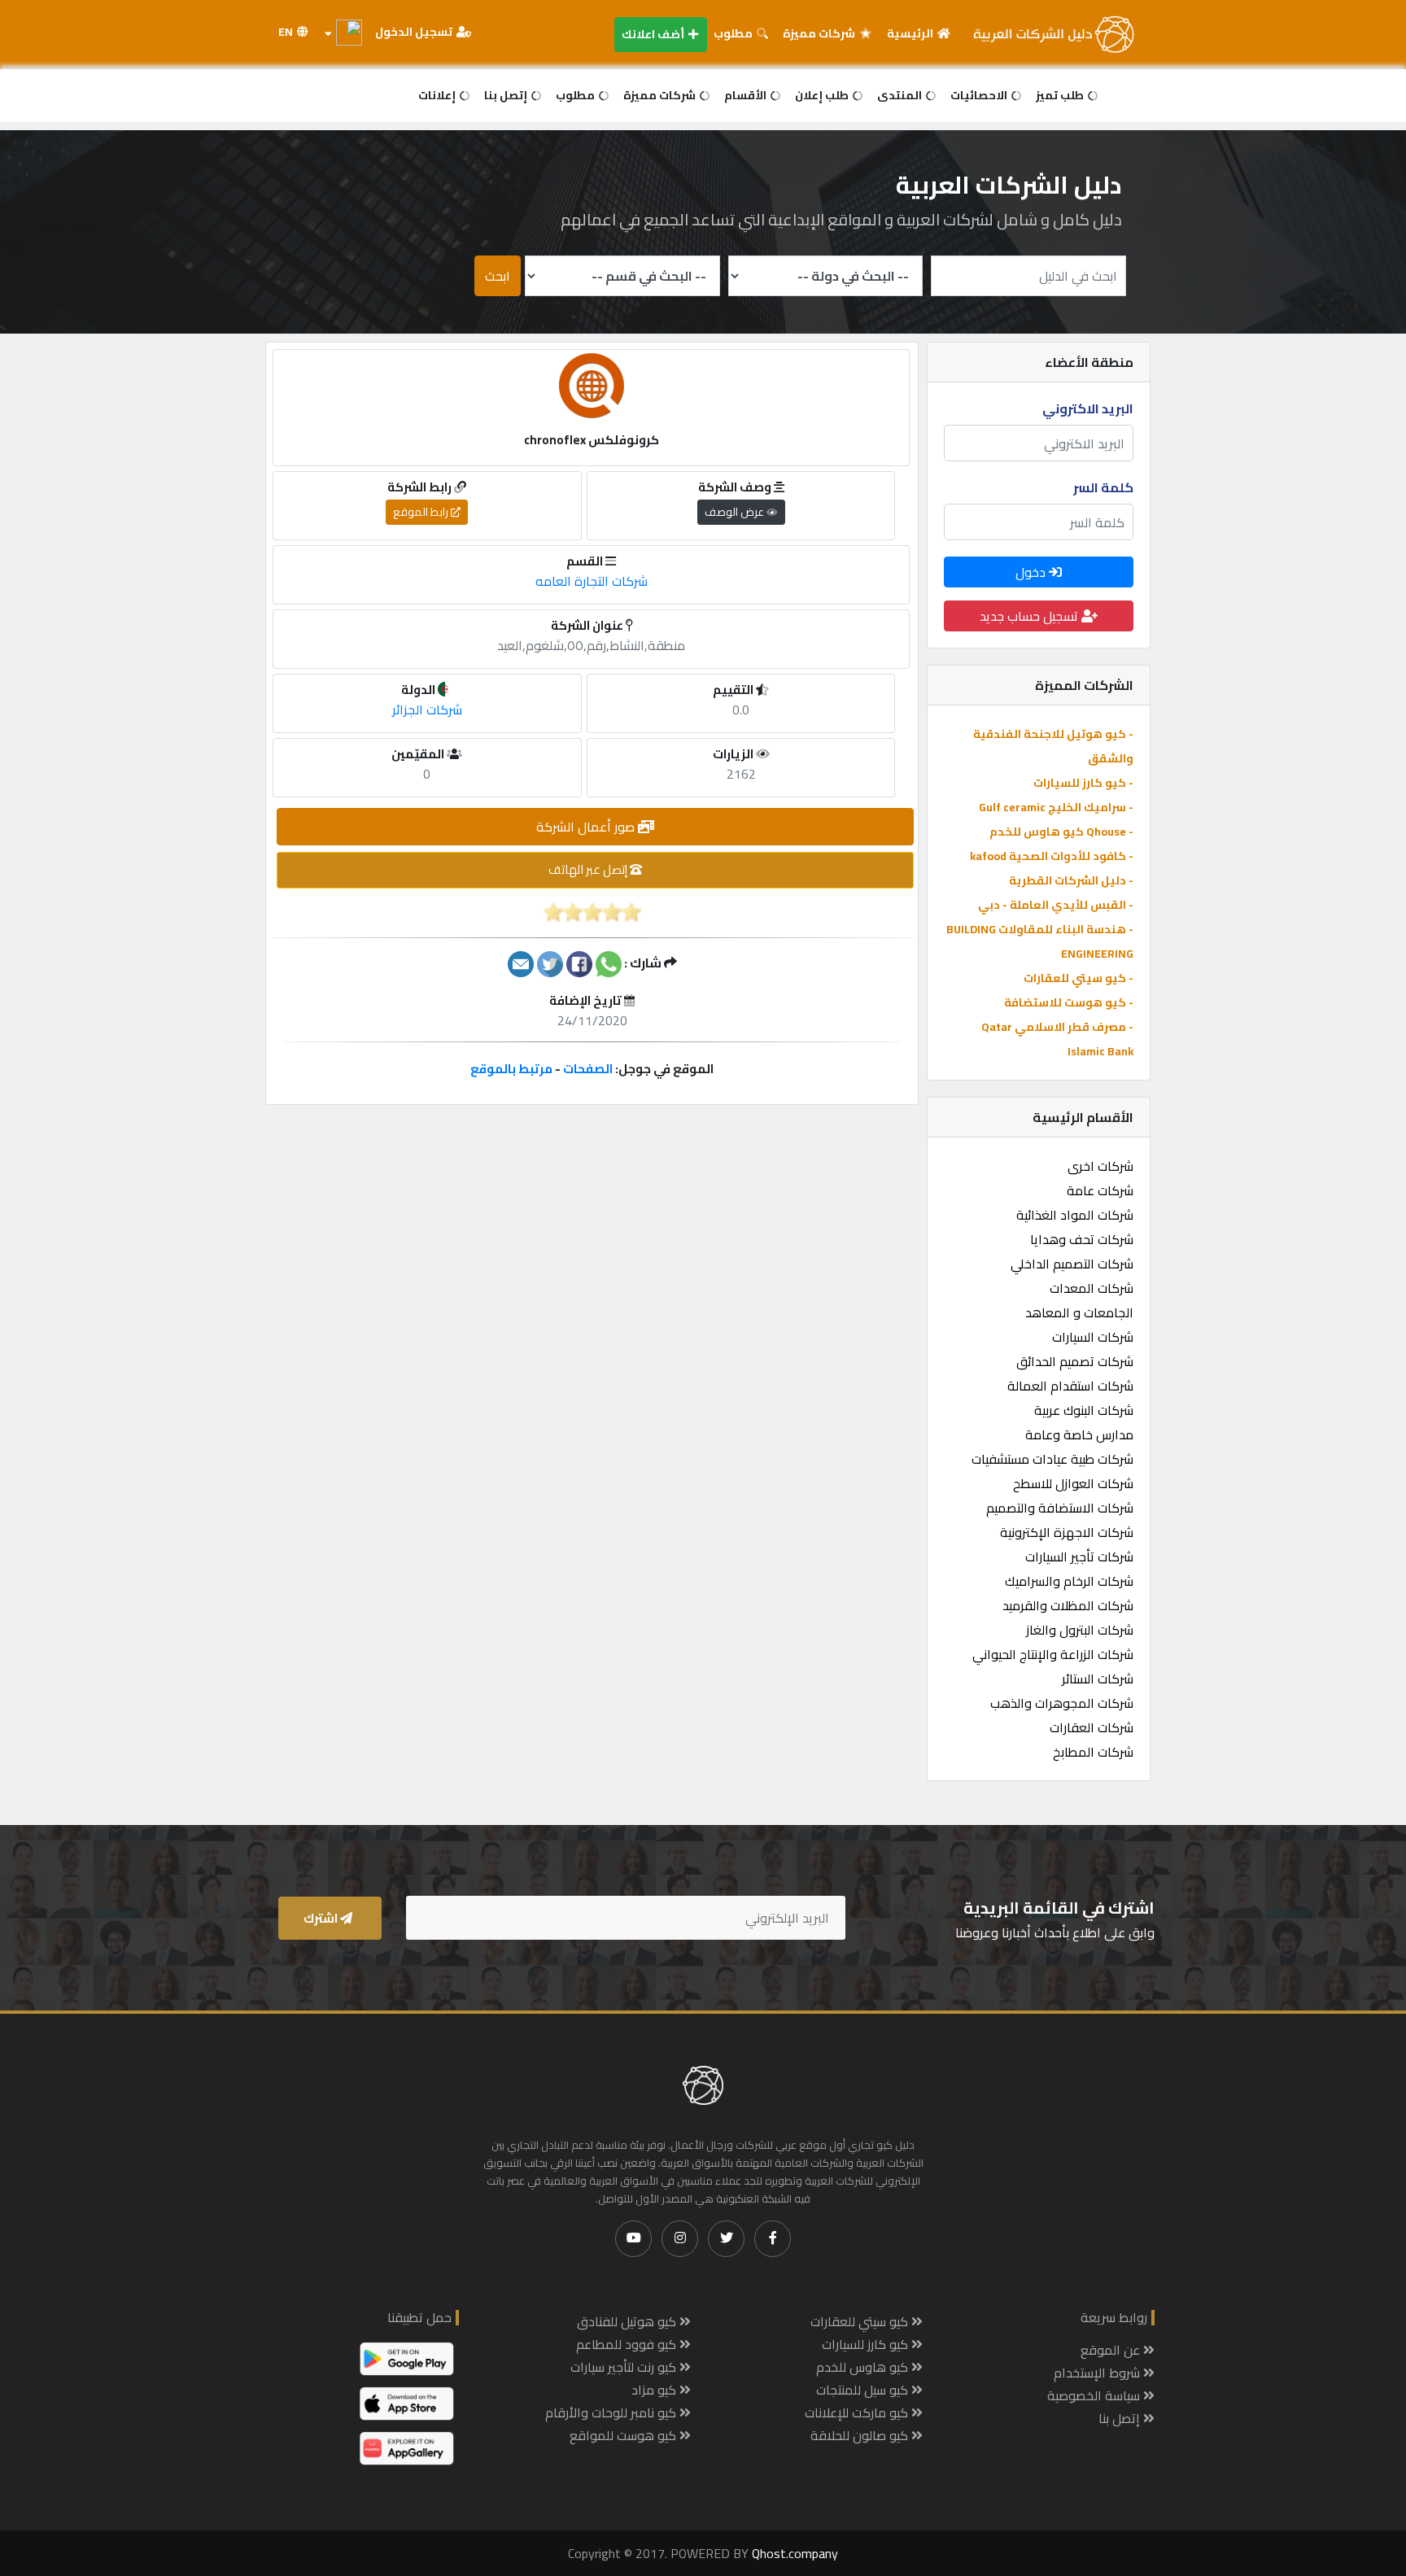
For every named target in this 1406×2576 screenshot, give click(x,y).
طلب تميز (1061, 95)
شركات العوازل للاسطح (1073, 1483)
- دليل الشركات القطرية (1071, 880)
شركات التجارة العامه (592, 581)
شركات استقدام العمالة (1070, 1386)
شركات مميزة (820, 33)
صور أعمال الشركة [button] (587, 827)
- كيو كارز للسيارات (1083, 783)
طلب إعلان (823, 95)
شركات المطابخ (1093, 1752)
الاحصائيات (980, 95)
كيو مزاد (655, 2390)
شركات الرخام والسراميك (1069, 1581)
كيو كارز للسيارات (867, 2344)
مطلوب (734, 33)
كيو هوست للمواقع (624, 2435)
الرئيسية (911, 33)
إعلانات (438, 95)
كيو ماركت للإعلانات (858, 2412)
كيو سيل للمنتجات (864, 2390)
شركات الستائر (1098, 1679)
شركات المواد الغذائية (1075, 1215)
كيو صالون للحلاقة (861, 2435)
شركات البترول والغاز (1080, 1630)
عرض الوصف (736, 512)
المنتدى (901, 95)
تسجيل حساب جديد (1030, 616)
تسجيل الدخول (415, 32)
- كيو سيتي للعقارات (1079, 978)
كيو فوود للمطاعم (628, 2344)
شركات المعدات (1092, 1288)
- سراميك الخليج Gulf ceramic (1056, 807)
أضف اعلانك (654, 34)
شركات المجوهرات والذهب (1062, 1703)
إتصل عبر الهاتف (589, 869)
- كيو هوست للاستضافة (1069, 1002)
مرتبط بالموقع (511, 1069)
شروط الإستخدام (1098, 2373)
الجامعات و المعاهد (1079, 1312)
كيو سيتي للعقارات (861, 2321)
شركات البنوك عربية (1084, 1410)
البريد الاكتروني (1088, 408)
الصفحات (588, 1069)
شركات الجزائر (427, 709)
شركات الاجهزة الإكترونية (1067, 1532)
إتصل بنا (507, 95)
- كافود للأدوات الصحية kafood (1052, 856)
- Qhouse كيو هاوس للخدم (1061, 832)
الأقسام (747, 95)
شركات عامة (1100, 1190)
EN (287, 32)
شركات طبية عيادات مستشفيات (1052, 1459)
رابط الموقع (422, 512)
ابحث (498, 276)
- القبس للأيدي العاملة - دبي (1056, 905)
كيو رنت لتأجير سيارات (625, 2367)
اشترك (322, 1918)
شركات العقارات (1092, 1727)
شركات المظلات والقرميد (1068, 1605)
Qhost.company (795, 2553)
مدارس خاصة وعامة (1079, 1434)
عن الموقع (1112, 2350)
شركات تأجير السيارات (1079, 1557)
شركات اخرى (1100, 1166)
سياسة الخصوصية (1095, 2395)
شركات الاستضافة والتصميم (1060, 1508)
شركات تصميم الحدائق (1075, 1361)
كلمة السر (1103, 487)
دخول (1032, 572)
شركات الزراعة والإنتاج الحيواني (1053, 1654)
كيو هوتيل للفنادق (628, 2321)
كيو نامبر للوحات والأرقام (612, 2412)
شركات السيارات (1093, 1337)
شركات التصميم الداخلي (1072, 1264)
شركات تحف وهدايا (1082, 1239)
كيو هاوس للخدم (864, 2367)
